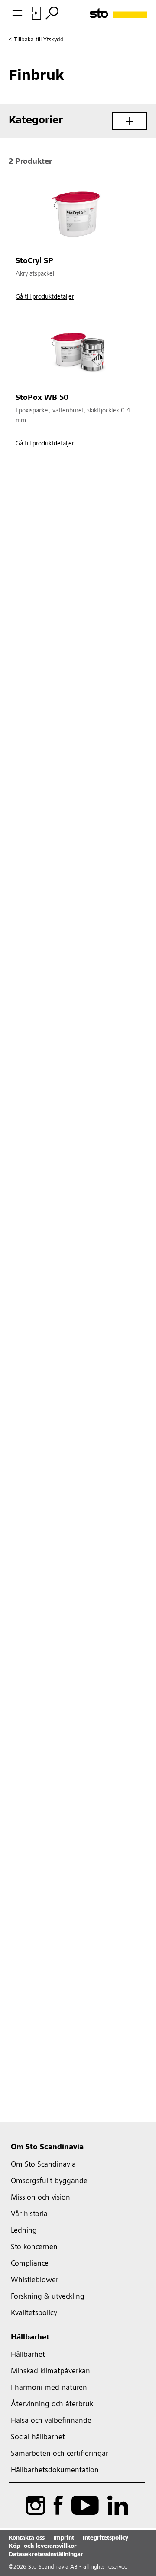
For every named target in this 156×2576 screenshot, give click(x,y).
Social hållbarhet (38, 2438)
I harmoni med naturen (49, 2388)
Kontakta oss (27, 2538)
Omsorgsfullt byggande (49, 2181)
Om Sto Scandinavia (47, 2148)
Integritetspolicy (106, 2538)
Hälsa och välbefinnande (51, 2421)
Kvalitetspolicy (34, 2313)
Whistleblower (35, 2280)
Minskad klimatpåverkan (50, 2372)
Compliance (30, 2264)
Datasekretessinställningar (46, 2555)
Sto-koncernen (34, 2247)
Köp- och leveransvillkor (43, 2546)
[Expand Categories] (130, 121)
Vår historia (29, 2214)
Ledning (24, 2231)
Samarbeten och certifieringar (60, 2454)
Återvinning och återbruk (52, 2405)
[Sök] (52, 13)
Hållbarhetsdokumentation (55, 2471)
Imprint (64, 2538)
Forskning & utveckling (48, 2297)
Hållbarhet (30, 2338)
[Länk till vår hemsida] (119, 13)
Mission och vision (41, 2198)
